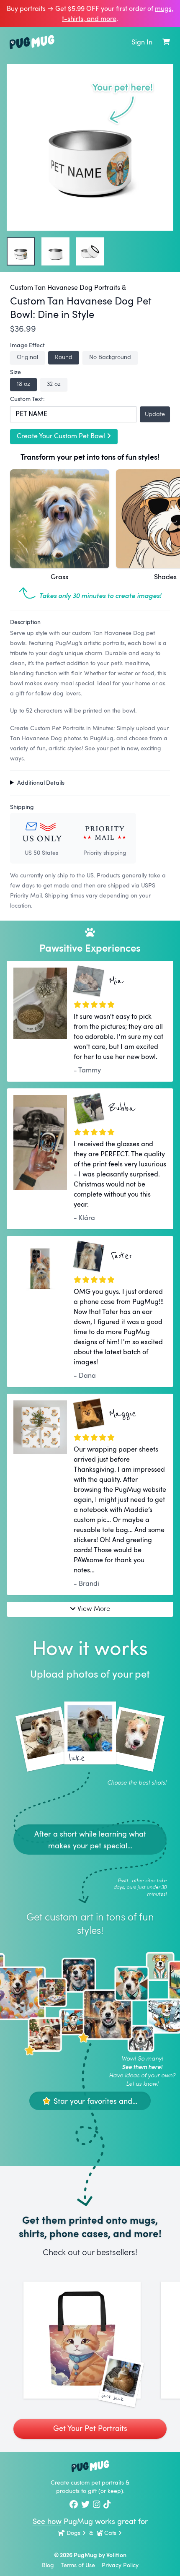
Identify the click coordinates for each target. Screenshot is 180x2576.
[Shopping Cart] (166, 42)
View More (94, 1608)
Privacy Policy (120, 2565)
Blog (48, 2565)
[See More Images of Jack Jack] (82, 2340)
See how (47, 2521)
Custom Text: (27, 399)
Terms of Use (78, 2565)
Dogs (73, 2533)
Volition (116, 2555)
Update (155, 414)
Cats (110, 2533)
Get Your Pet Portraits (90, 2428)
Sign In (142, 42)
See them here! (142, 2067)
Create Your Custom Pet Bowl (61, 436)
